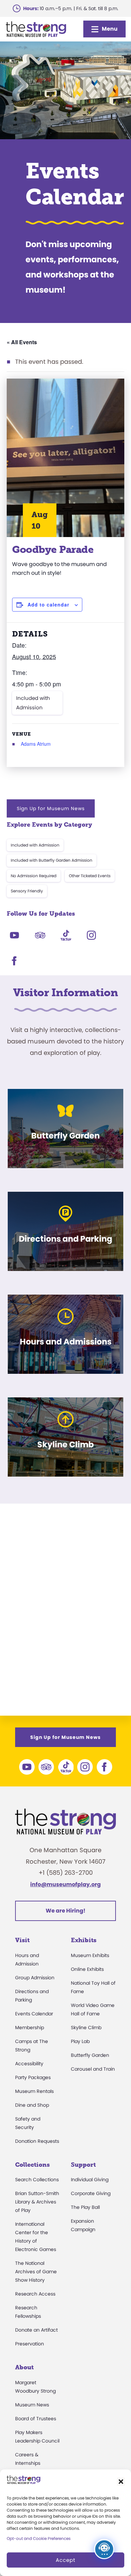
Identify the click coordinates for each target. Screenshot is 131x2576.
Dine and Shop (32, 2105)
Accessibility (29, 2064)
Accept (65, 2560)
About (24, 2367)
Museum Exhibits (90, 1955)
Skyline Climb (86, 2027)
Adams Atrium (36, 744)
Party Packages (33, 2077)
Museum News (32, 2405)
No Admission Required (34, 876)
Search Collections (37, 2180)
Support (83, 2165)
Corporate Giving (91, 2193)
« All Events (22, 342)
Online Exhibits (87, 1969)
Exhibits (84, 1940)
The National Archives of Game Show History (36, 2272)
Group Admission (35, 1978)
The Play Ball (85, 2207)
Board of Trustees (36, 2419)
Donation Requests (37, 2141)
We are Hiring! (65, 1911)
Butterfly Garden (90, 2055)
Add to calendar (48, 604)
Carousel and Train (93, 2069)
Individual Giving (90, 2180)
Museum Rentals (34, 2091)
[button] (121, 2482)
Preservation (30, 2344)
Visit (22, 1940)
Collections (32, 2165)
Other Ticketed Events (90, 876)
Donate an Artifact (36, 2330)
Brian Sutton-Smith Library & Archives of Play (37, 2202)
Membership (30, 2027)
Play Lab (80, 2041)
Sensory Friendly (27, 891)
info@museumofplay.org (65, 1884)
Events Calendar (34, 2014)
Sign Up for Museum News (51, 808)
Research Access (35, 2294)
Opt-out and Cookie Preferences (39, 2538)
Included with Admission (33, 703)
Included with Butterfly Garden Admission (52, 860)
